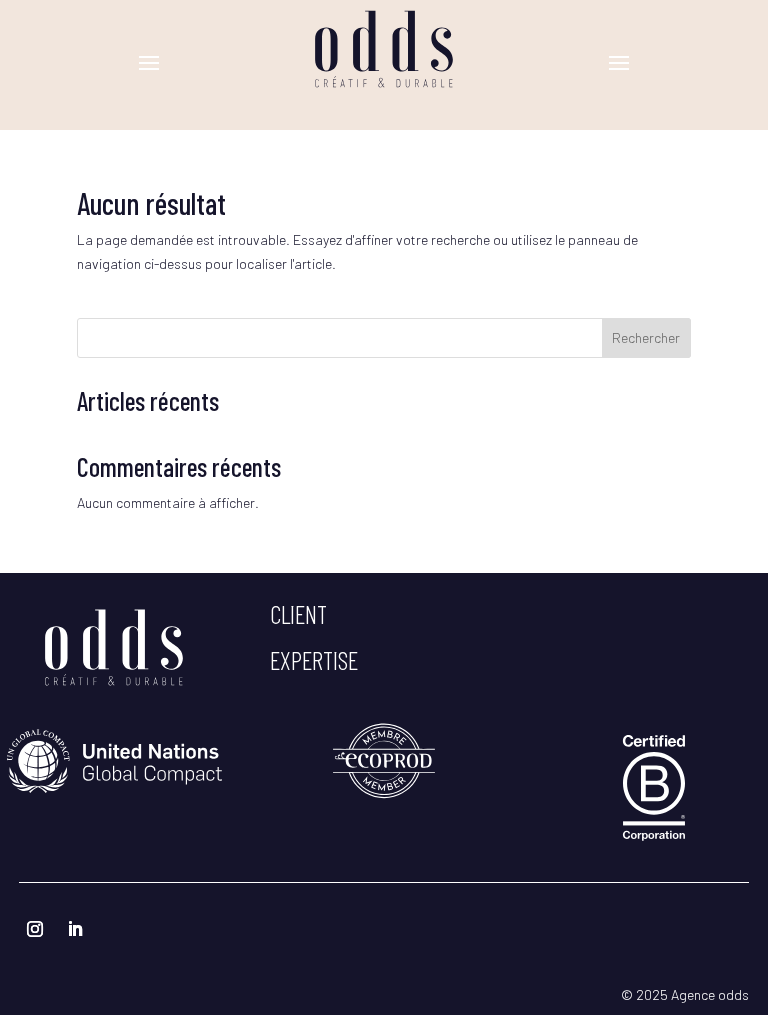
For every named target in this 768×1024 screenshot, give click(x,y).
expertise (314, 660)
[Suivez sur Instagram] (35, 929)
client (298, 614)
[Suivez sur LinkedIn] (75, 929)
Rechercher (646, 337)
